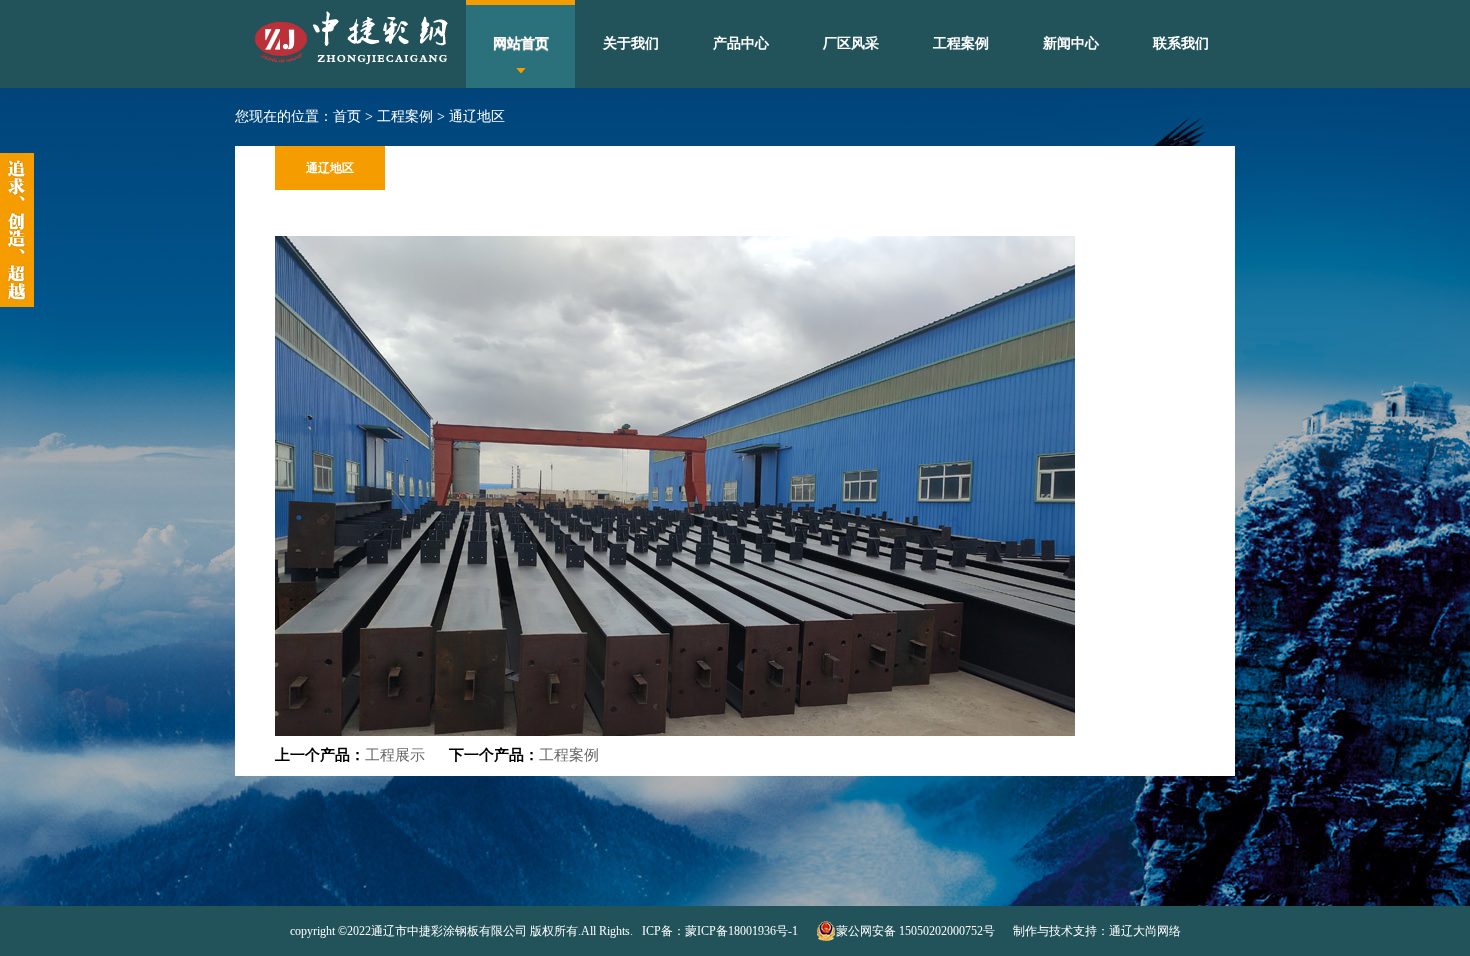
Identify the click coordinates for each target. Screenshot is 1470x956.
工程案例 (405, 116)
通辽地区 (477, 116)
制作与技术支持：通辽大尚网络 (1097, 931)
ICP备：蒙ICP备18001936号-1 (718, 931)
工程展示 (395, 755)
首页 (347, 116)
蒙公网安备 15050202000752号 (915, 931)
